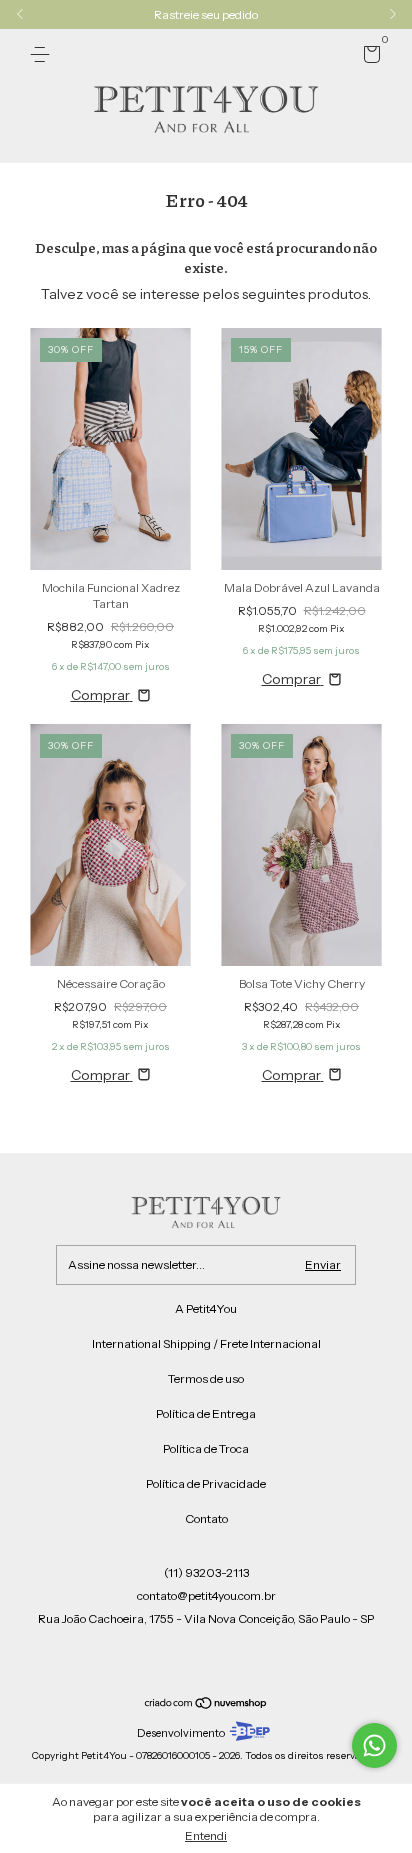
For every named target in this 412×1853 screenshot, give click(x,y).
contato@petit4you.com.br (206, 1595)
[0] (368, 57)
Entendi (206, 1835)
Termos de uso (206, 1378)
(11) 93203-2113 (206, 1572)
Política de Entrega (206, 1413)
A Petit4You (206, 1308)
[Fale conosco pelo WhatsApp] (374, 1745)
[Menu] (43, 54)
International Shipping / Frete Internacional (206, 1343)
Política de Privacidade (206, 1483)
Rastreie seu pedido (206, 14)
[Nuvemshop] (206, 1704)
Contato (206, 1518)
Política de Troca (206, 1448)
